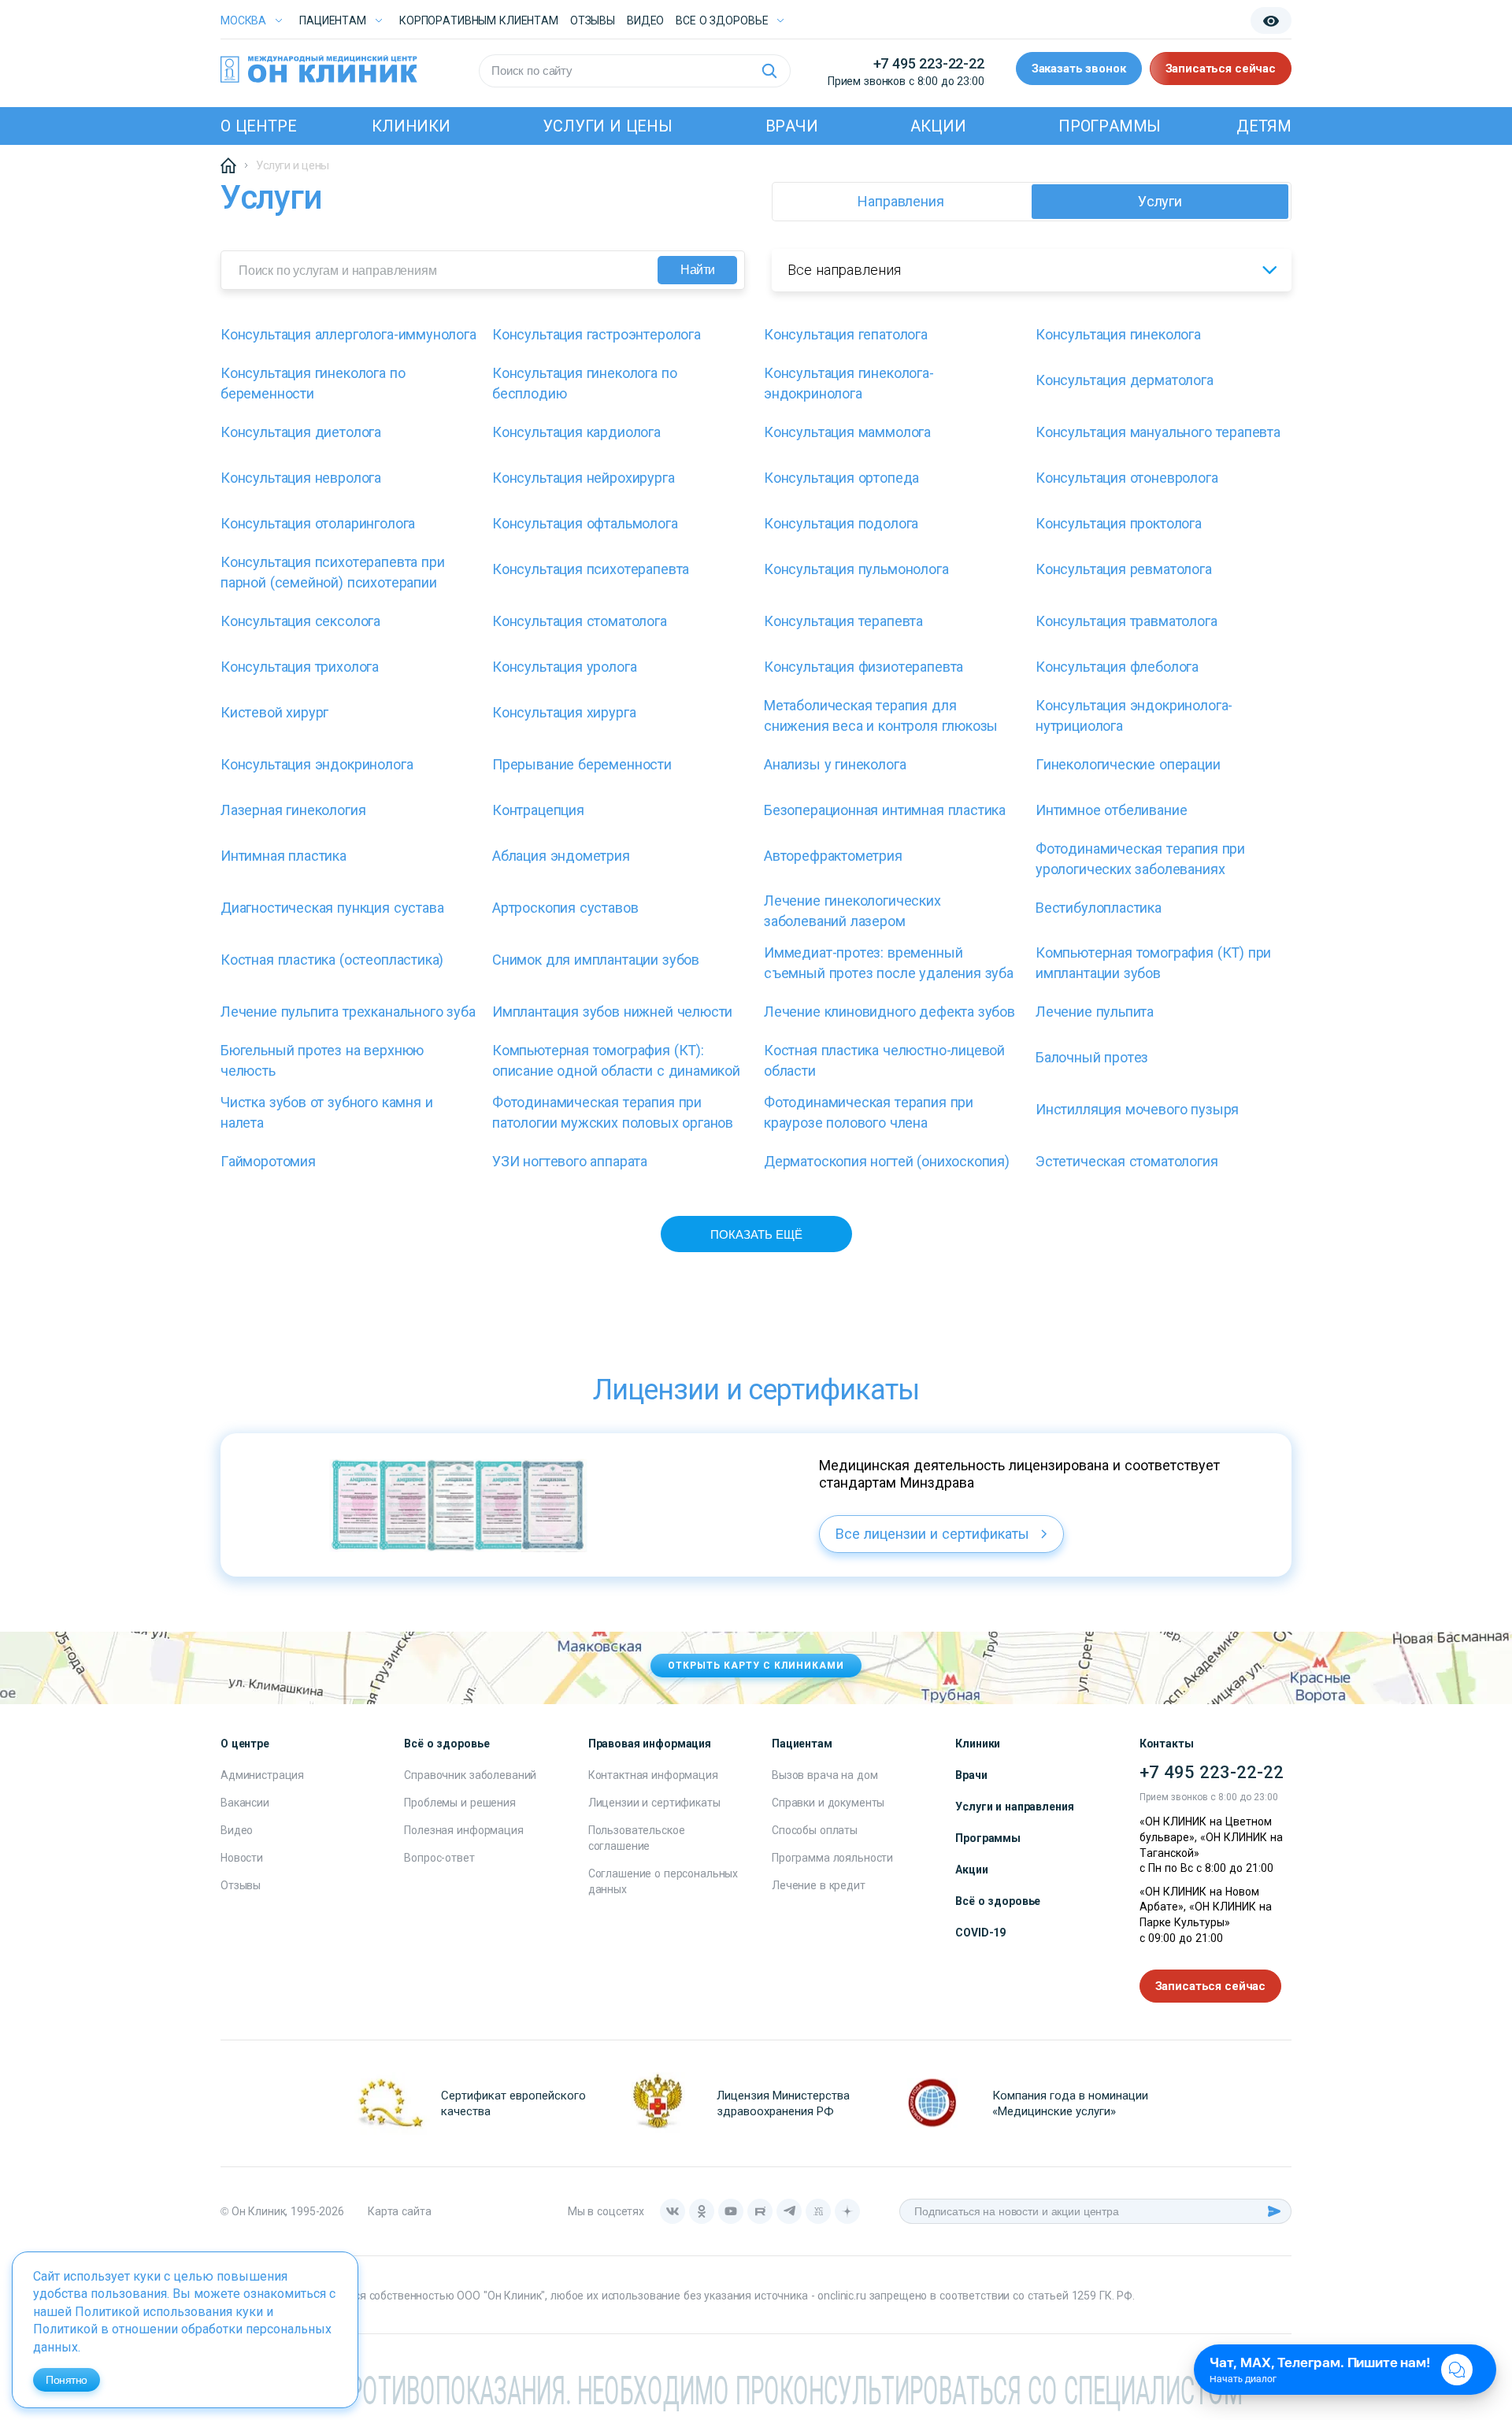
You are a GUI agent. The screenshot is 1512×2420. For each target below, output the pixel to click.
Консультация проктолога (1119, 523)
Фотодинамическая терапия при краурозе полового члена (869, 1112)
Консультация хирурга (564, 712)
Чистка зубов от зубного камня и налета (326, 1112)
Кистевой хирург (274, 712)
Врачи (792, 126)
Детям (1264, 126)
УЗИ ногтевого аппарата (570, 1161)
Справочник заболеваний (470, 1775)
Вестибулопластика (1099, 908)
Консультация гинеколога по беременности (313, 383)
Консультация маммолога (847, 432)
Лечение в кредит (819, 1885)
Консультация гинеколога (1118, 334)
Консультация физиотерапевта (863, 667)
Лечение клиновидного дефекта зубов (889, 1012)
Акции (938, 126)
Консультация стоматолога (580, 621)
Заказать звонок (1079, 69)
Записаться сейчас (1221, 69)
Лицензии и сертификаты (654, 1803)
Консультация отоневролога (1127, 478)
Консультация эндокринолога (317, 764)
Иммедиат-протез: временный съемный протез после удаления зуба (889, 963)
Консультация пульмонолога (856, 569)
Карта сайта (399, 2211)
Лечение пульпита (1095, 1012)
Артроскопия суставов (565, 908)
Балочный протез (1092, 1057)
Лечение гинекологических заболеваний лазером (852, 911)
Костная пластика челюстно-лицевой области (884, 1060)
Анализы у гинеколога (835, 764)
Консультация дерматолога (1125, 380)
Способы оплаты (815, 1830)
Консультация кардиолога (576, 432)
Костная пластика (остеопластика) (332, 960)
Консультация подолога (841, 523)
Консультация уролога (564, 667)
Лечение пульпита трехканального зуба (348, 1012)
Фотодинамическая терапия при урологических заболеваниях (1140, 859)
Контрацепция (538, 810)
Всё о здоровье (998, 1901)
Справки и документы (828, 1803)
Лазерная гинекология (293, 810)
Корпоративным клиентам (479, 20)
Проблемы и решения (460, 1803)
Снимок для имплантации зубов (596, 960)
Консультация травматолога (1127, 621)
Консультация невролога (301, 478)
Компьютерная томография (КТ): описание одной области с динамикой (616, 1060)
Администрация (262, 1775)
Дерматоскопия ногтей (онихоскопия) (887, 1161)
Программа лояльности (832, 1858)
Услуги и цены (607, 126)
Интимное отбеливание (1111, 810)
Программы (1110, 126)
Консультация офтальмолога (585, 523)
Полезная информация (463, 1830)
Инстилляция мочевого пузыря (1137, 1109)
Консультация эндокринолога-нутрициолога (1134, 715)
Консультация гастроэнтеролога (597, 334)
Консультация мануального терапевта (1158, 432)
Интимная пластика (283, 856)
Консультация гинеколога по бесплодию (584, 383)
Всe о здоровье (722, 20)
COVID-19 (980, 1933)
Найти (698, 270)
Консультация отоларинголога (318, 523)
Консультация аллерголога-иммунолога (348, 334)
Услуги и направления (1014, 1807)
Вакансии (245, 1803)
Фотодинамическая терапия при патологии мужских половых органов (613, 1112)
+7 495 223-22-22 (929, 63)
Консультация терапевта (843, 621)
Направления (901, 201)
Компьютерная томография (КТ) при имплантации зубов (1153, 963)
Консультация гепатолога (846, 334)
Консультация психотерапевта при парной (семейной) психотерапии (332, 572)
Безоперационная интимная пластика (885, 810)
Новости (242, 1858)
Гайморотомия (268, 1161)
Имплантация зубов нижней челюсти (612, 1012)
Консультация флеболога (1117, 667)
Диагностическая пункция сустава (332, 908)
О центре (258, 126)
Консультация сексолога (300, 621)
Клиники (411, 126)
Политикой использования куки (169, 2312)
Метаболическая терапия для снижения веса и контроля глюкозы (881, 715)
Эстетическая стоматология (1127, 1161)
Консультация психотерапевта (591, 569)
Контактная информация (653, 1775)
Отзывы (593, 20)
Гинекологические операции (1128, 764)
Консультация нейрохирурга (584, 478)
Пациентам (333, 20)
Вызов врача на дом (825, 1775)
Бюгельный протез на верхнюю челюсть (322, 1060)
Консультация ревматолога (1124, 569)
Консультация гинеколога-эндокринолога (849, 383)
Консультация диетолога (301, 432)
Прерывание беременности (582, 764)
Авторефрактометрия (833, 856)
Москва (243, 20)
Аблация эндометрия (561, 856)
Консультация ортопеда (841, 478)
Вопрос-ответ (439, 1858)
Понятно (67, 2380)
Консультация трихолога (300, 667)
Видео (237, 1830)
